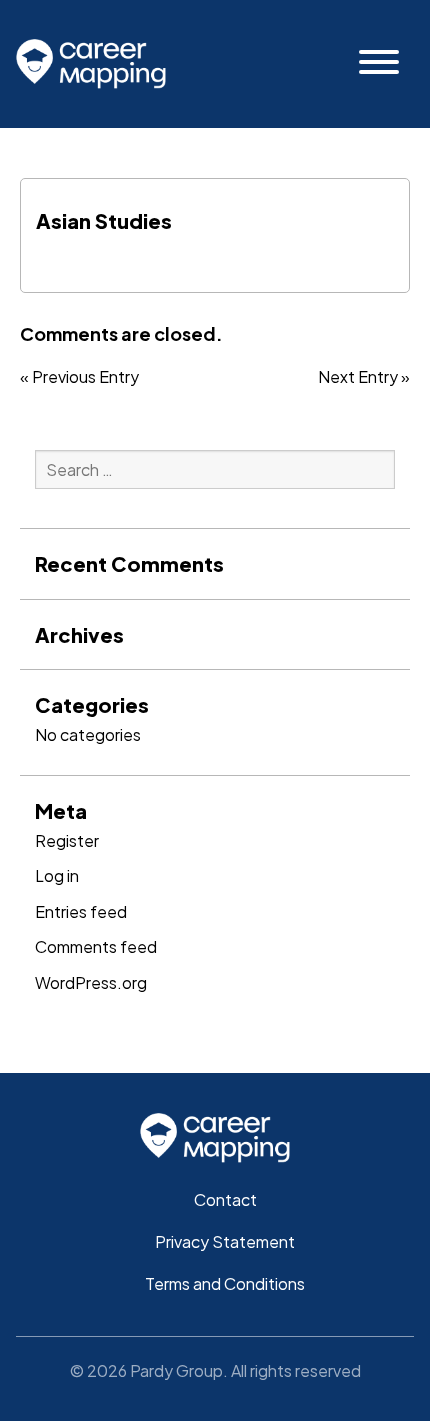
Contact (225, 1199)
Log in (57, 875)
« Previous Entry (79, 377)
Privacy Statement (225, 1241)
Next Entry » (364, 377)
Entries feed (81, 911)
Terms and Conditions (225, 1283)
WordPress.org (91, 982)
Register (67, 840)
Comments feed (96, 946)
